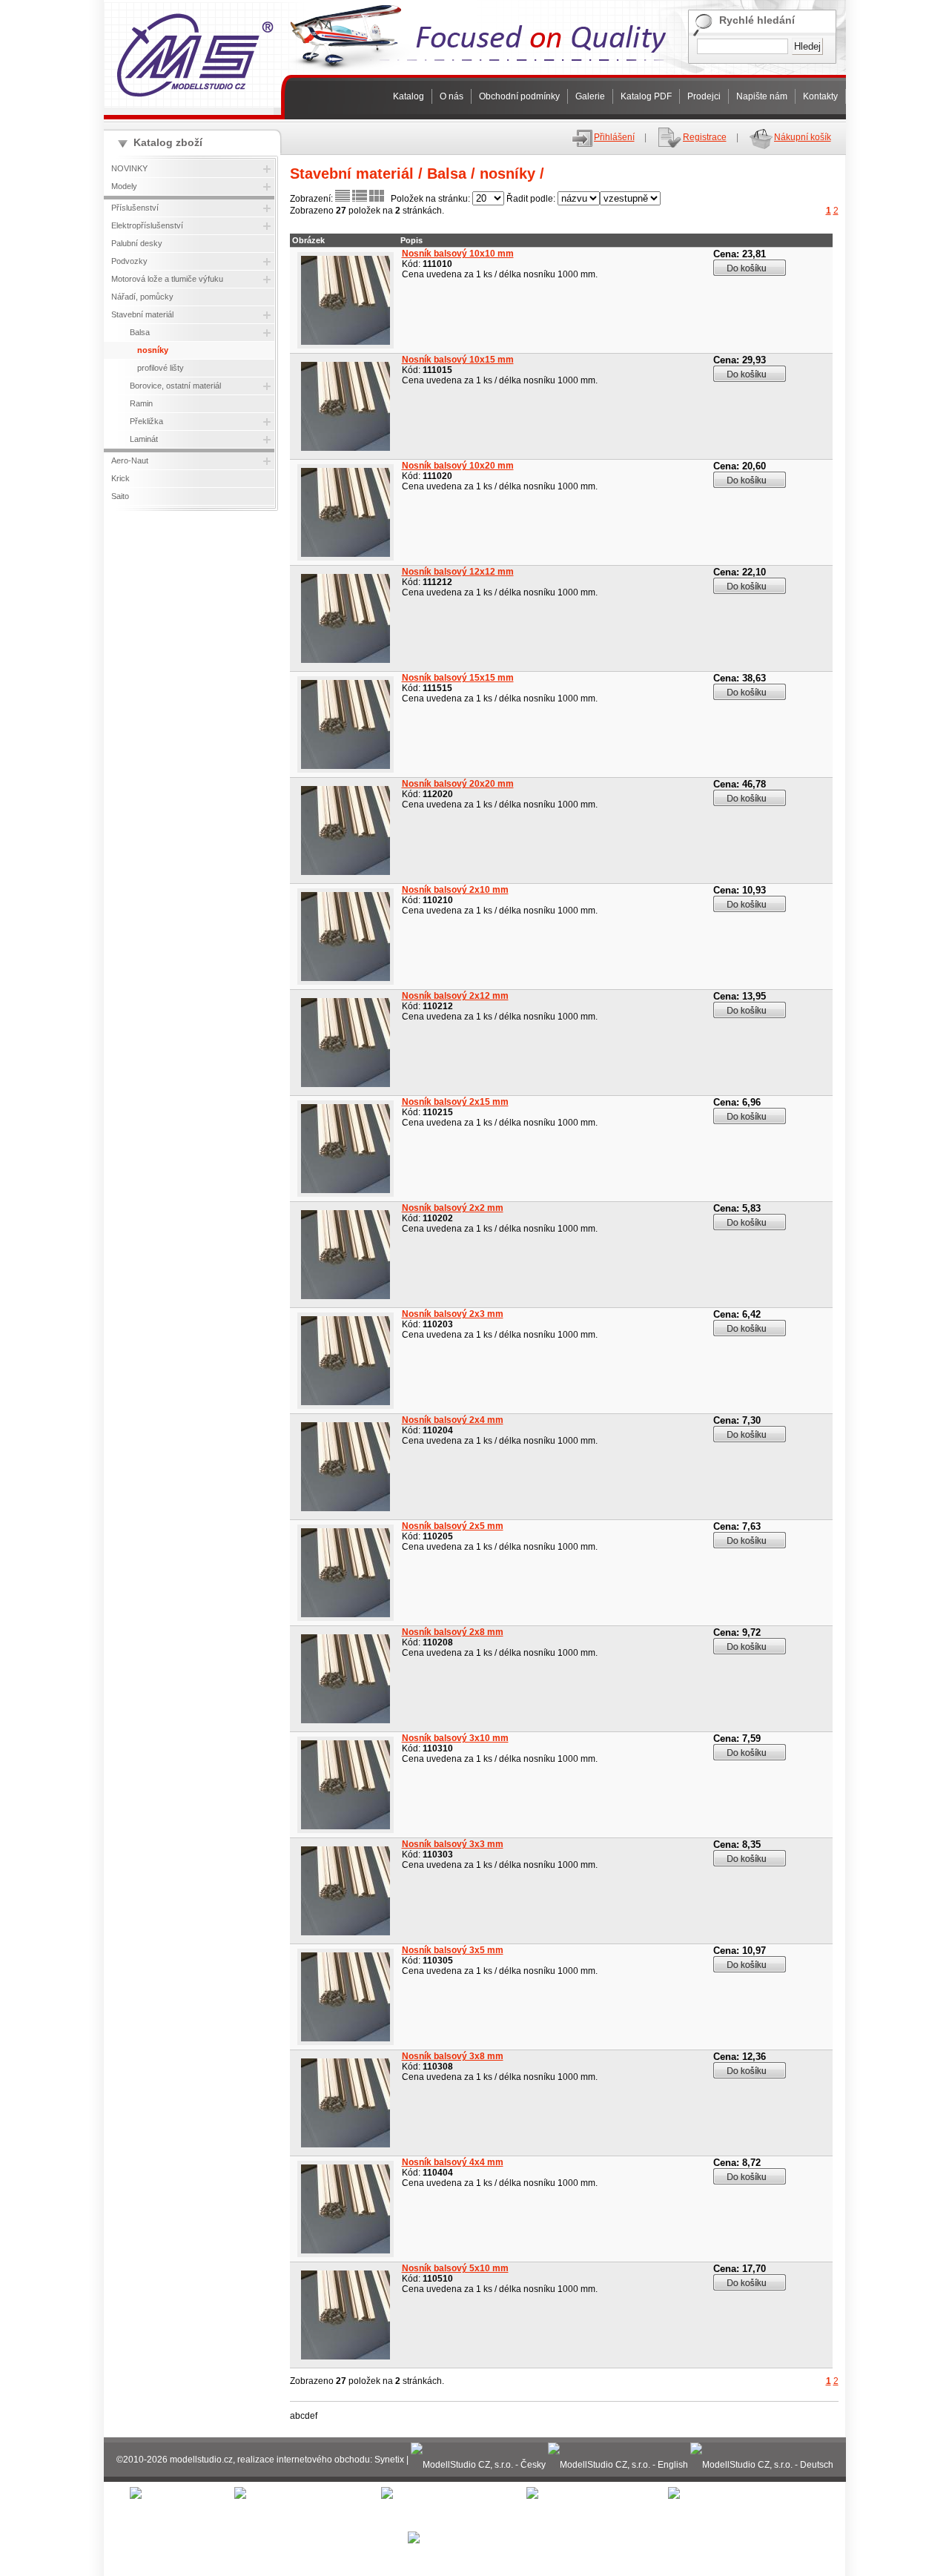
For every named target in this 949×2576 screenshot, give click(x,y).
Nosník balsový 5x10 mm (455, 2268)
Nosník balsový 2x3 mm (453, 1314)
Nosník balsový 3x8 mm (453, 2056)
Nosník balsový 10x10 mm (458, 254)
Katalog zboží (168, 142)
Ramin (141, 403)
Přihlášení (614, 137)
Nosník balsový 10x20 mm (458, 466)
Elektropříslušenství (147, 225)
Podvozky (129, 261)
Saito (120, 496)
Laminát (144, 439)
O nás (452, 96)
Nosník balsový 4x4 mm (453, 2162)
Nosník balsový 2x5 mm (453, 1526)
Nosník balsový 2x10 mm (455, 890)
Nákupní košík (803, 137)
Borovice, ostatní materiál (175, 386)
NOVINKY (129, 168)
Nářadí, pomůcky (142, 297)
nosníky (153, 350)
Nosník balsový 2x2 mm (453, 1208)
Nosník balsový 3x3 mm (453, 1844)
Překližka (146, 421)
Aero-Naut (130, 460)
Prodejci (704, 96)
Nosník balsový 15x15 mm (458, 678)
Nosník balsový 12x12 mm (458, 572)
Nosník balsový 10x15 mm (458, 360)
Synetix (389, 2460)
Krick (120, 478)
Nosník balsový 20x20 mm (458, 784)
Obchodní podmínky (519, 96)
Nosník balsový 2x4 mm (453, 1420)
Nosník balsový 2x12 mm (455, 996)
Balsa (140, 332)
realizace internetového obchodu (304, 2460)
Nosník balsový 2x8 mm (453, 1632)
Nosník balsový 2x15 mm (455, 1102)
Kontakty (820, 96)
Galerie (590, 96)
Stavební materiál (142, 314)
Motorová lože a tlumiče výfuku (167, 279)
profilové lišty (161, 368)
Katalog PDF (646, 96)
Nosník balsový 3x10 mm (455, 1738)
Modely (124, 186)
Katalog (409, 96)
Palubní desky (137, 243)
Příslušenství (135, 208)
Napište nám (762, 96)
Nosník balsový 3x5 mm (453, 1950)
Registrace (705, 137)
